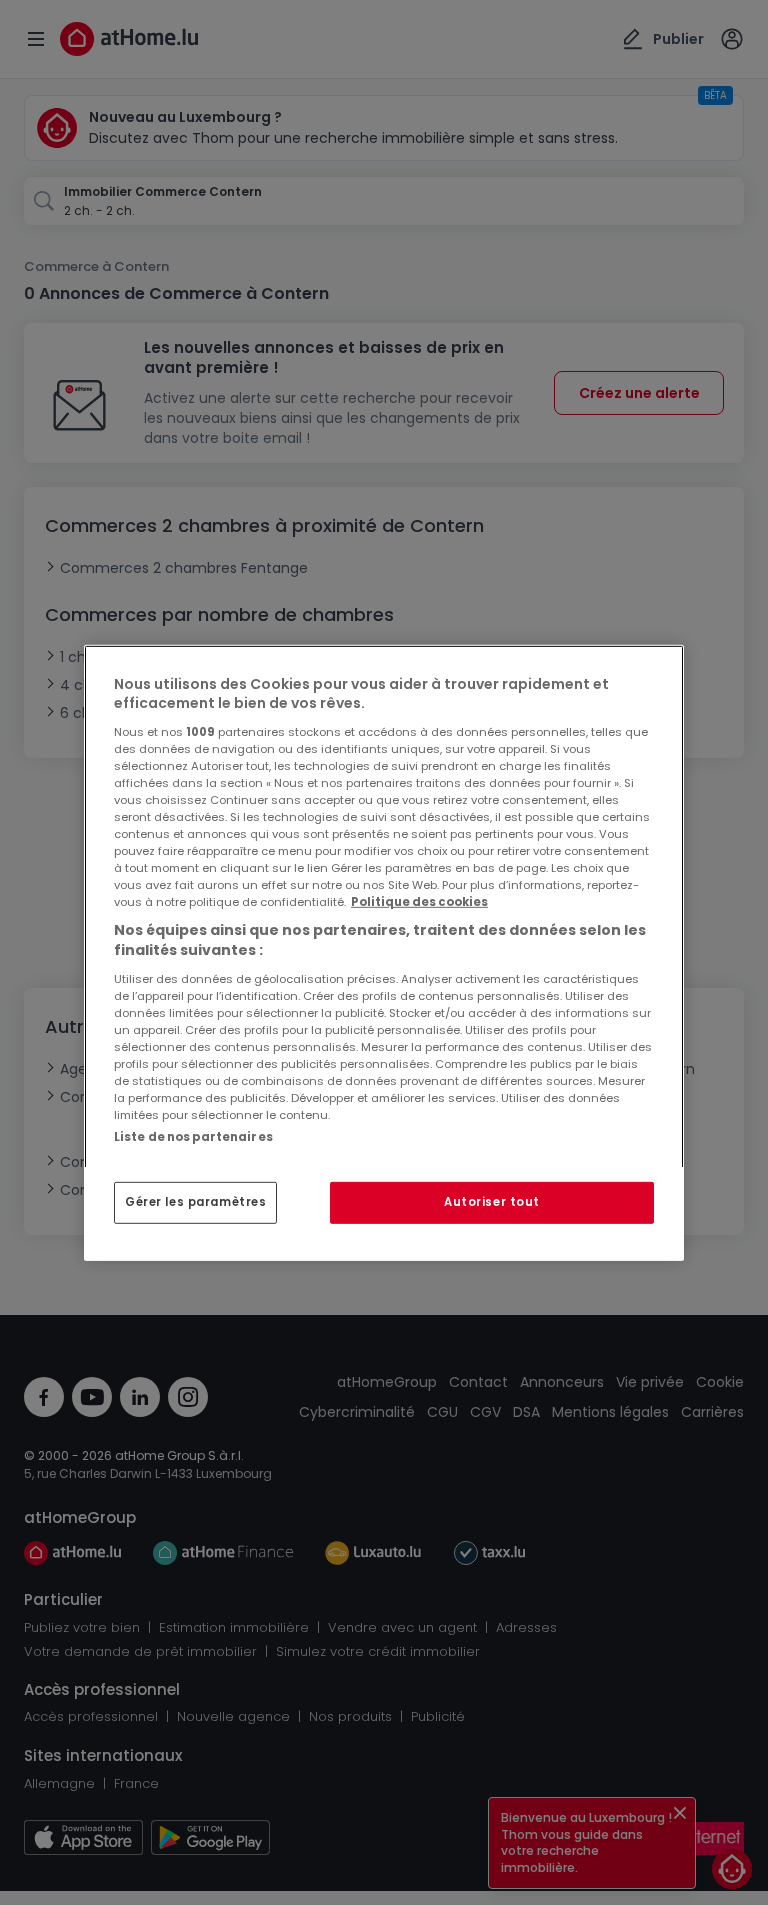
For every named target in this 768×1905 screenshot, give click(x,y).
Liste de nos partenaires (193, 1136)
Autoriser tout (492, 1202)
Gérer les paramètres (195, 1202)
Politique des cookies (419, 902)
